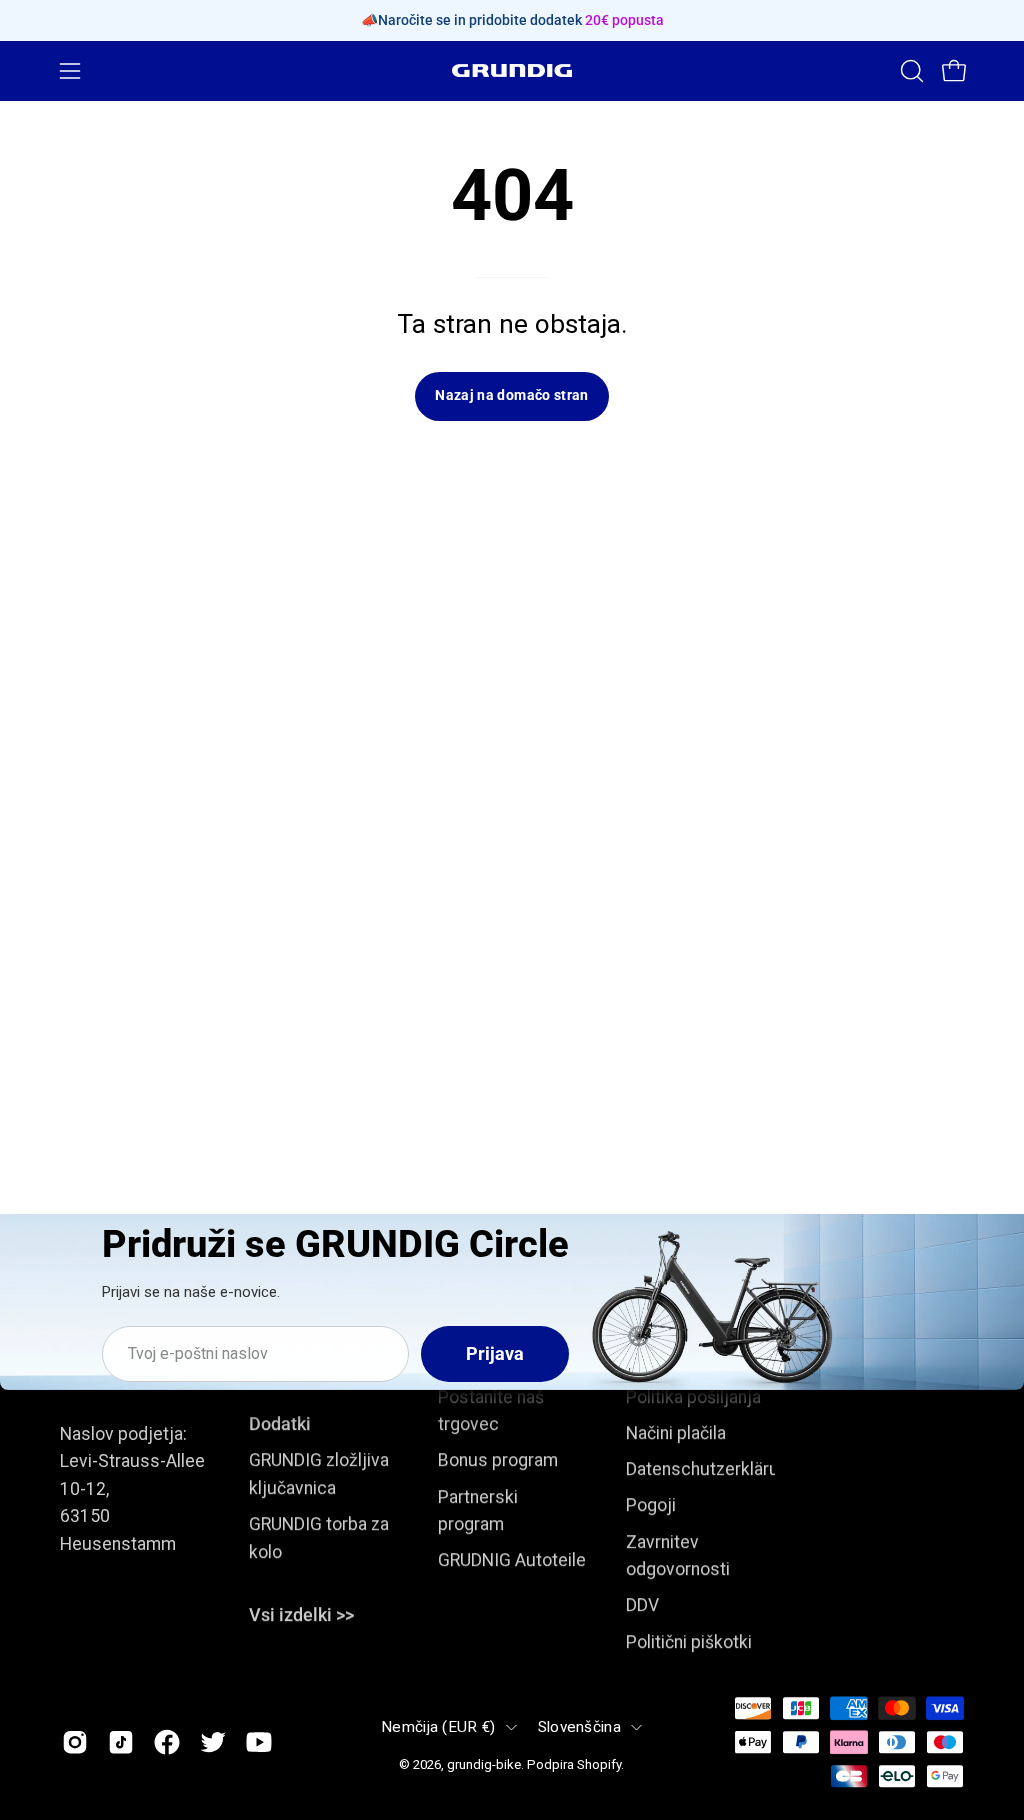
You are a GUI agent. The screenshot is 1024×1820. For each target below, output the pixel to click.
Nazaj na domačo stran (512, 395)
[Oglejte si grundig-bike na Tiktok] (121, 1742)
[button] (910, 71)
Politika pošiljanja (693, 1397)
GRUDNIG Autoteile (512, 1560)
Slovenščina (579, 1727)
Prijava (495, 1354)
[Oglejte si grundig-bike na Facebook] (167, 1742)
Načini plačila (676, 1433)
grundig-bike (484, 1764)
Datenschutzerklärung (712, 1469)
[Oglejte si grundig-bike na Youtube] (259, 1742)
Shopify (599, 1764)
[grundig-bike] (512, 70)
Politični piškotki (689, 1642)
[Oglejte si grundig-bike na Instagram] (75, 1742)
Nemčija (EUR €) (438, 1727)
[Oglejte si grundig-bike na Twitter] (213, 1742)
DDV (642, 1606)
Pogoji (651, 1506)
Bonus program (498, 1460)
